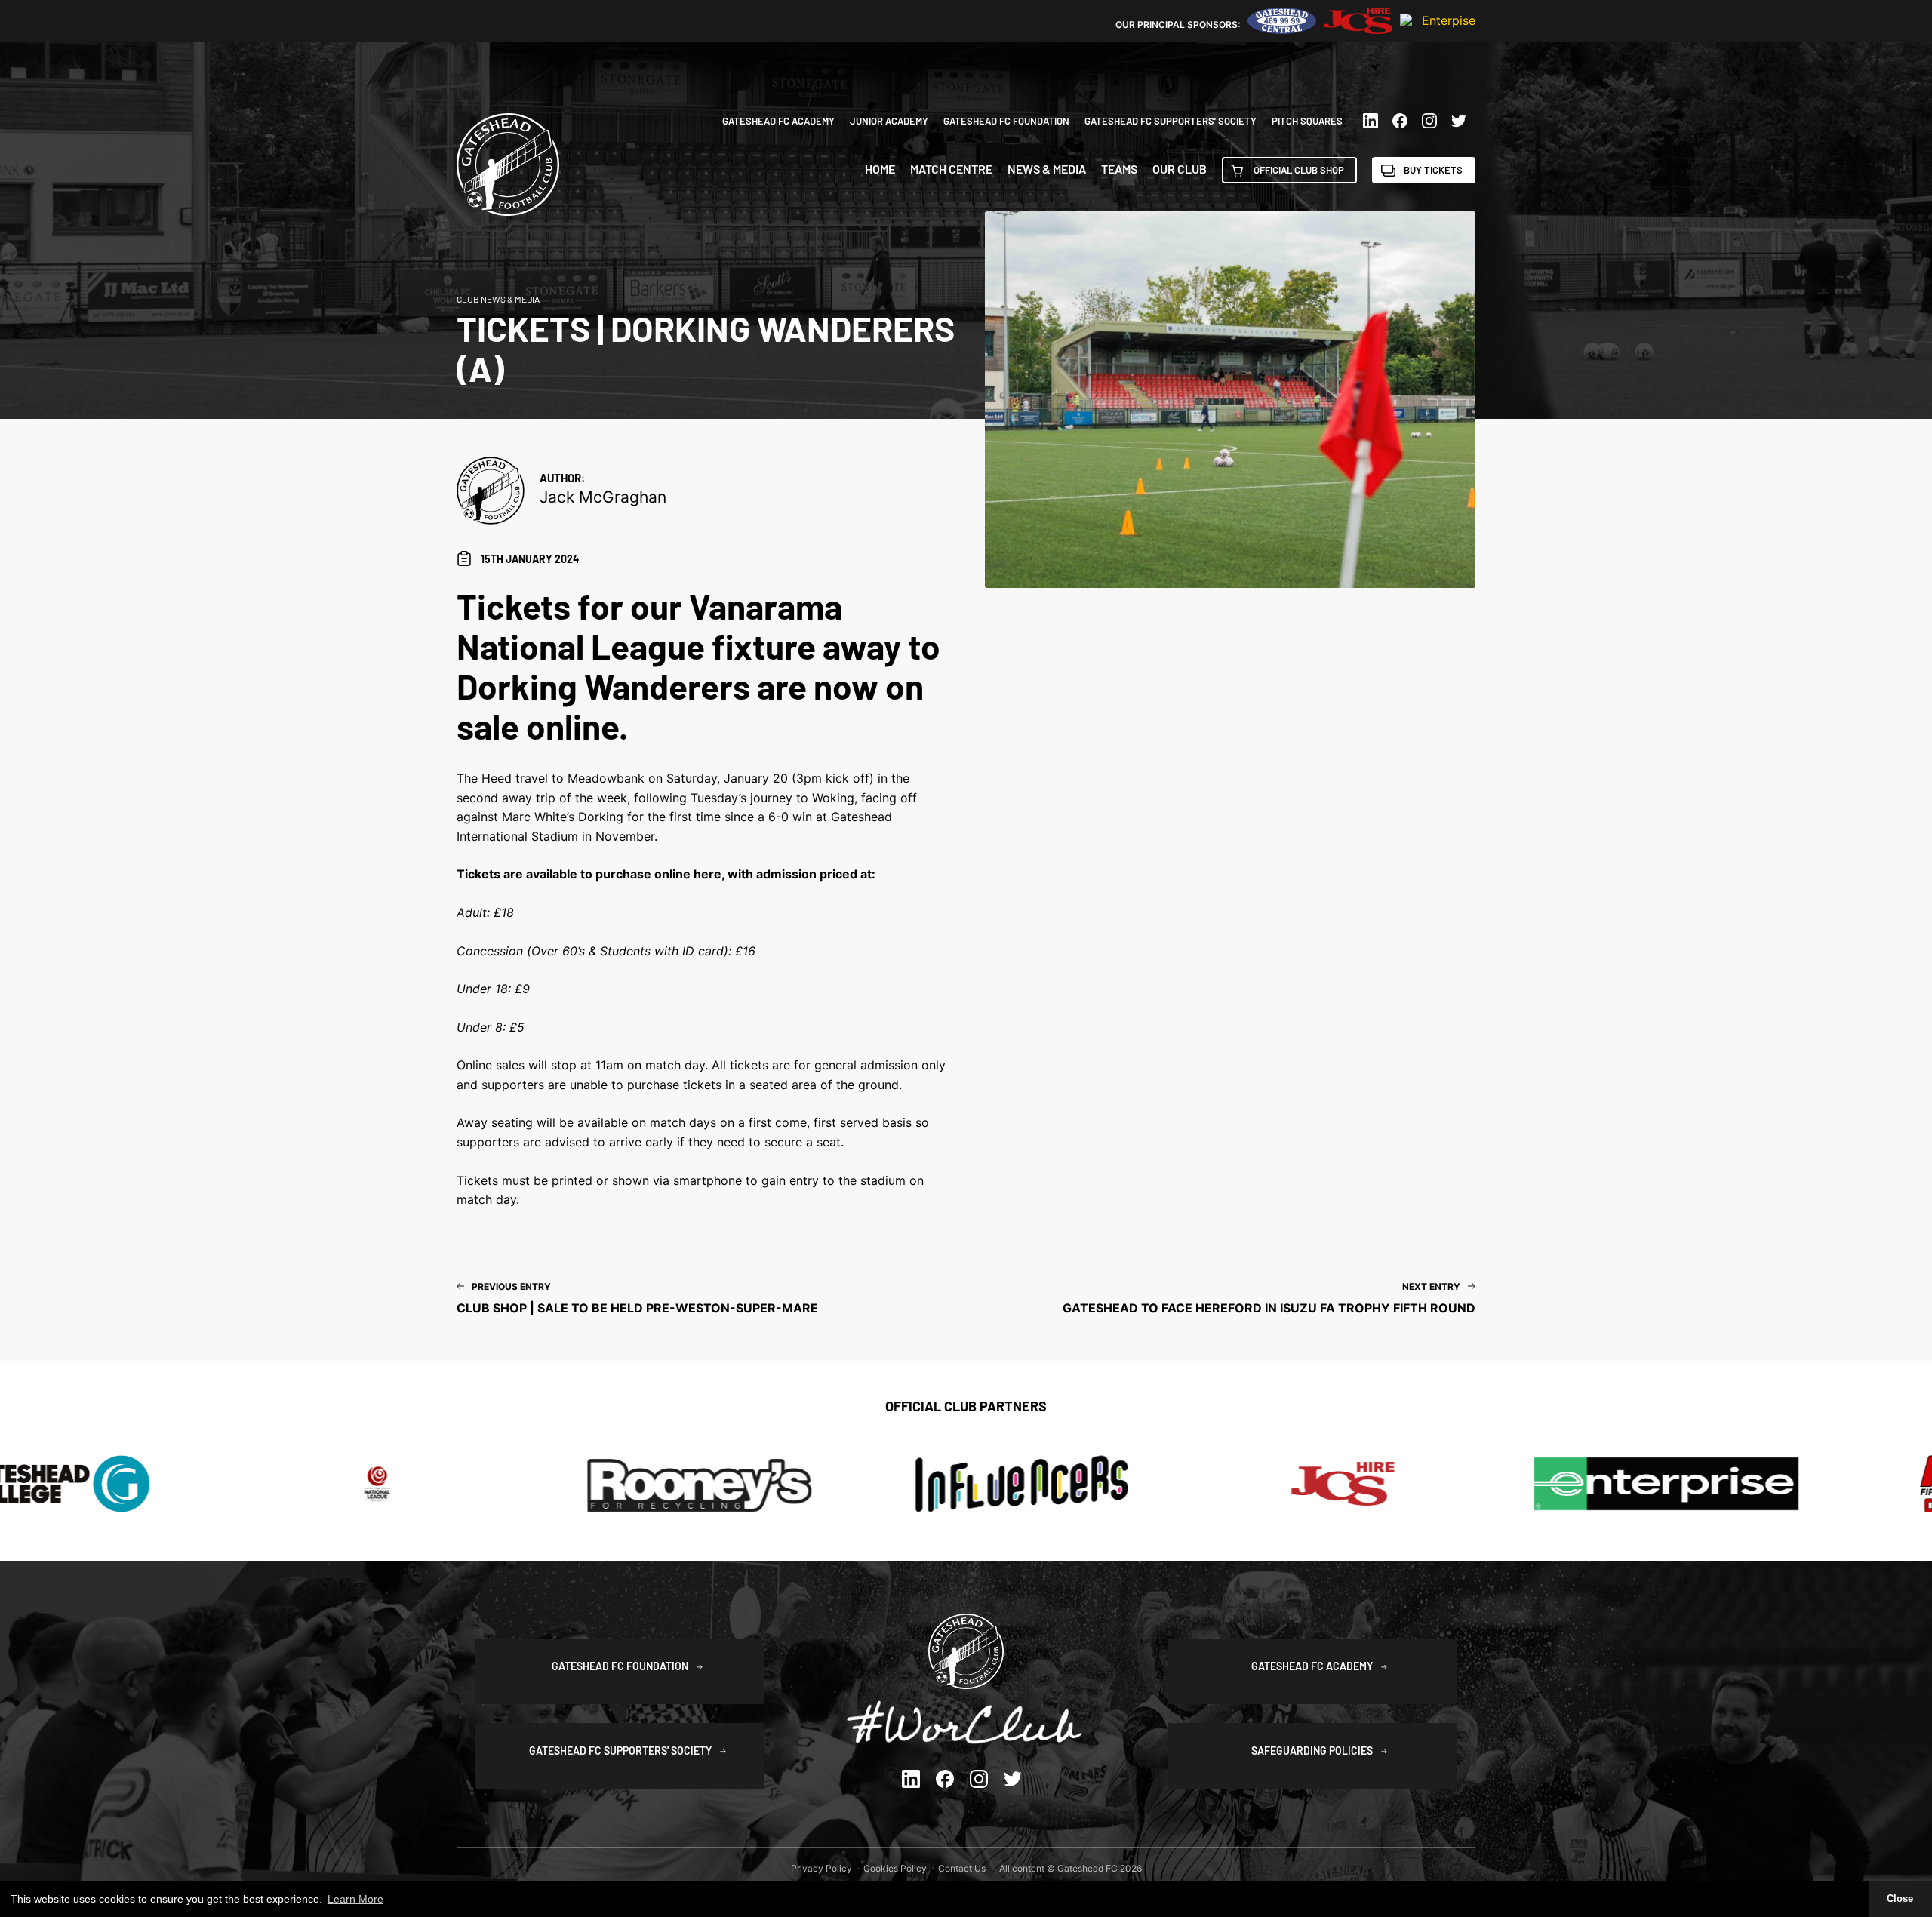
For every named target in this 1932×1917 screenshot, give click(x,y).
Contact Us (962, 1868)
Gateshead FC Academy (778, 121)
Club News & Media (498, 299)
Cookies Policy (895, 1868)
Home (880, 169)
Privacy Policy (821, 1868)
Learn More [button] (355, 1899)
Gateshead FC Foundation (1006, 121)
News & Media (1047, 169)
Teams (1119, 169)
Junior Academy (889, 121)
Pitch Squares (1307, 121)
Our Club (1180, 169)
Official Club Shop (1299, 170)
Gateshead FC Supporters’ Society (1171, 121)
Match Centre (951, 169)
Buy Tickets (1433, 170)
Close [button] (1900, 1899)
